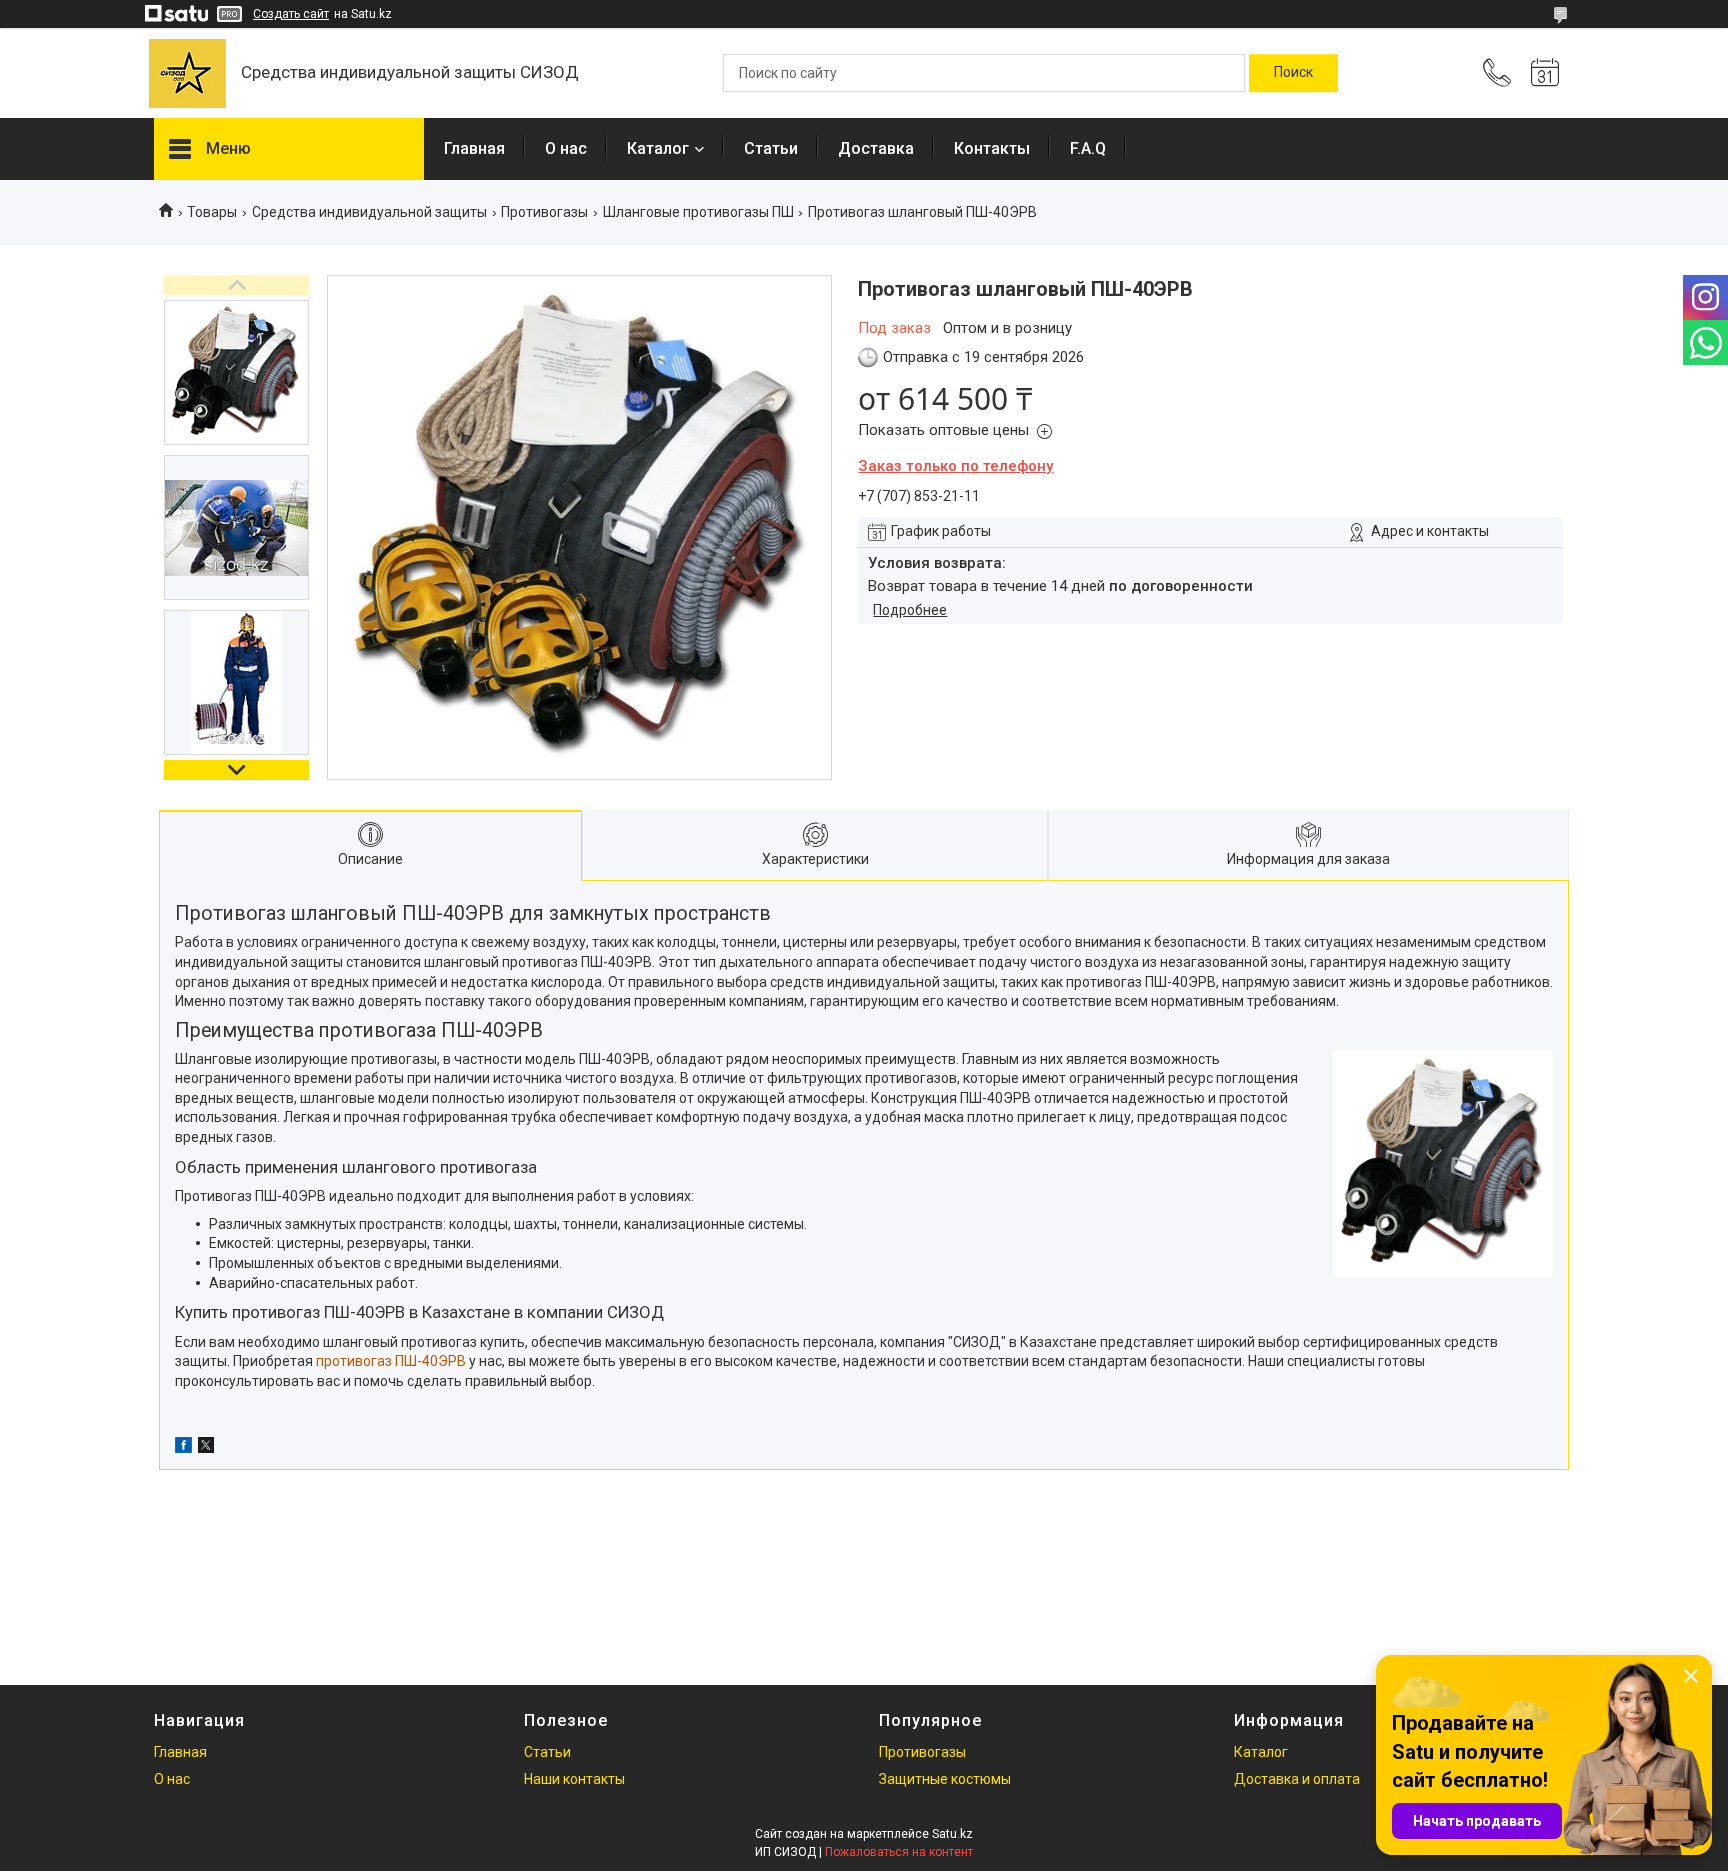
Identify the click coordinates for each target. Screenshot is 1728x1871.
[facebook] (183, 1448)
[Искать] (1293, 73)
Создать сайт (291, 14)
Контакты (992, 148)
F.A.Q (1088, 148)
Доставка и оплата (1297, 1779)
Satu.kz (952, 1834)
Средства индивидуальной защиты (369, 212)
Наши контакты (574, 1779)
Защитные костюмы (945, 1779)
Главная (474, 148)
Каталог (658, 148)
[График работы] (1545, 73)
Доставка (876, 148)
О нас (566, 148)
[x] (206, 1448)
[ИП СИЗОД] (187, 73)
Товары (212, 212)
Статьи (771, 148)
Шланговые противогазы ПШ (698, 212)
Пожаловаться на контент (899, 1852)
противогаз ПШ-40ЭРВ (391, 1361)
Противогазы (544, 212)
